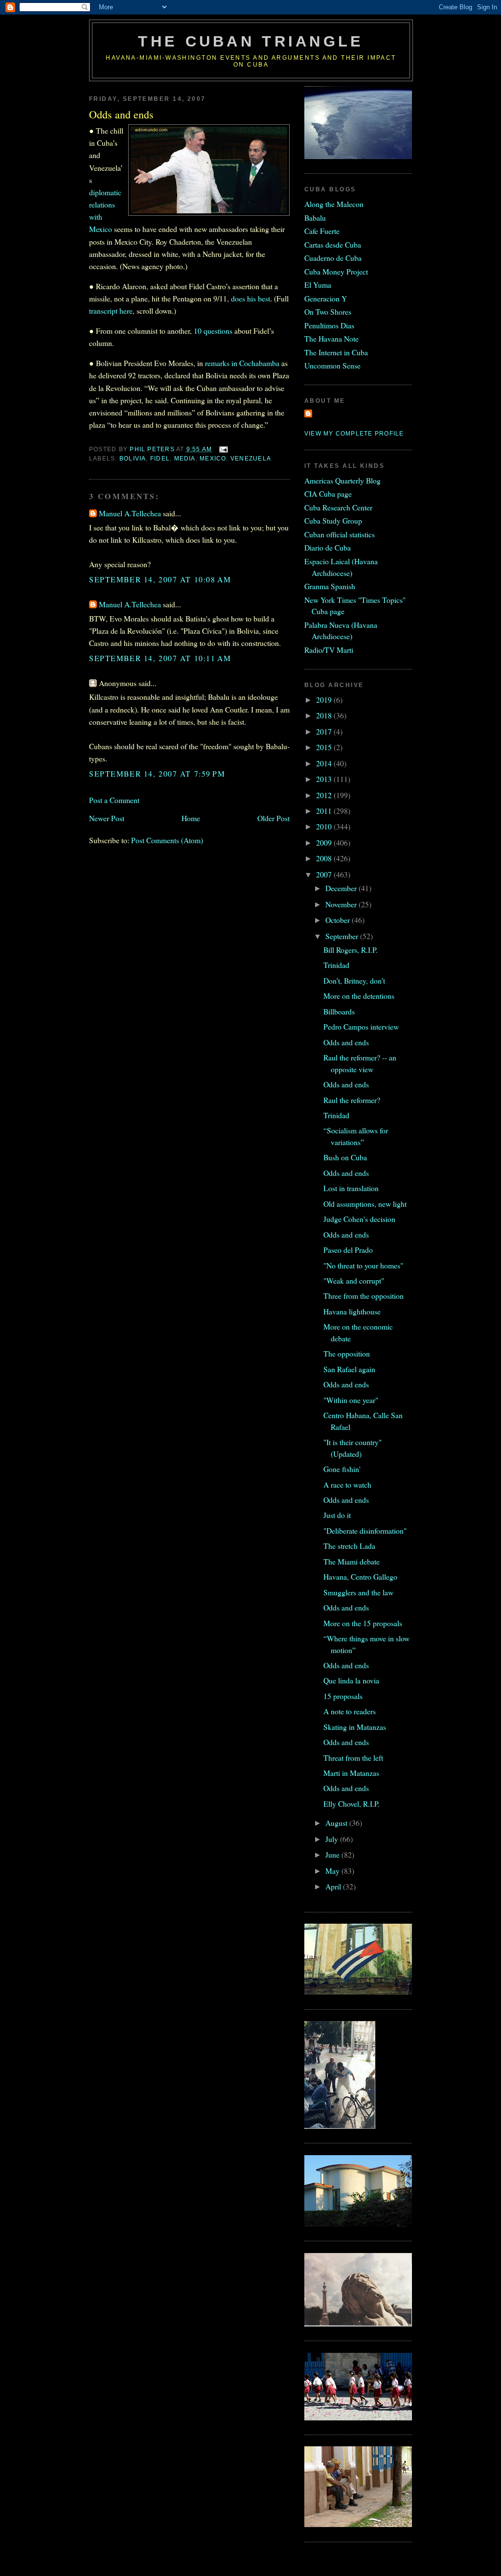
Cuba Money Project (336, 271)
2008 (325, 858)
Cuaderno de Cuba (333, 258)
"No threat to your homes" (363, 1265)
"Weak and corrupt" (354, 1280)
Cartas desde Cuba (333, 244)
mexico (213, 459)
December (342, 888)
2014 (325, 763)
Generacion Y (326, 298)
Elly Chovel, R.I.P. (352, 1804)
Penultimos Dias (329, 325)
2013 (325, 779)
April (334, 1886)
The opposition (347, 1353)
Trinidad (336, 965)
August (337, 1823)
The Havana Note (331, 338)
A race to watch (347, 1484)
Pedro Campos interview (361, 1026)
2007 (325, 874)
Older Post (273, 818)
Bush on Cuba (345, 1157)
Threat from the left (353, 1758)
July (333, 1839)
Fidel (160, 459)
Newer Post (107, 818)
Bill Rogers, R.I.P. (351, 950)
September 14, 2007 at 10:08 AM (160, 579)
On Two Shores (328, 311)
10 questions (213, 331)
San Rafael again (349, 1369)
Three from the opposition (364, 1296)
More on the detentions (359, 996)
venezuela (251, 459)
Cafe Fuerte (322, 231)
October (339, 920)
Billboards (339, 1011)
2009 (325, 842)
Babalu (315, 218)
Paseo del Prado (348, 1250)
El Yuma (318, 285)
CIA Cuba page (328, 494)
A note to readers (350, 1711)
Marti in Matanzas (351, 1773)
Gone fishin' (342, 1469)
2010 (325, 826)
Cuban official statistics (340, 534)
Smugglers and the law (358, 1592)
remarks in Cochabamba (242, 363)
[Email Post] (223, 449)
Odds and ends (346, 1042)
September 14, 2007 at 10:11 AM (160, 658)
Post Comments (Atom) (167, 840)
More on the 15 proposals (363, 1623)
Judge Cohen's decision (359, 1219)
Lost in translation (351, 1188)
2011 (325, 811)
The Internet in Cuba (336, 352)
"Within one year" (351, 1400)
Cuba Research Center (338, 507)
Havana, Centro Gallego (360, 1576)
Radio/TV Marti (329, 650)
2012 (325, 795)
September (343, 936)
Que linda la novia (351, 1680)
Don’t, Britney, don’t (354, 980)
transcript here (111, 310)
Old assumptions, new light (365, 1204)
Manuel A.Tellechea (130, 513)
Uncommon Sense (332, 365)
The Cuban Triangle (251, 41)
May (333, 1871)
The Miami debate (352, 1561)
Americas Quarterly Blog (342, 480)
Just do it (337, 1515)
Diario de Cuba (328, 547)
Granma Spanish (330, 586)
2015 (325, 747)
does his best (250, 298)
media (185, 459)
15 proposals (343, 1696)
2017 (325, 731)
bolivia (133, 459)
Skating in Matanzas (355, 1727)
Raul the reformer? (352, 1100)
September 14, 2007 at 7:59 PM (157, 773)
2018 (325, 715)
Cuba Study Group (333, 520)
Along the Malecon (334, 204)
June (333, 1854)
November (342, 904)
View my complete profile (354, 434)
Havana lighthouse (352, 1311)
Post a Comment (114, 800)
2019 (325, 700)
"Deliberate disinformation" (365, 1530)
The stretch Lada (349, 1546)
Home (191, 818)
